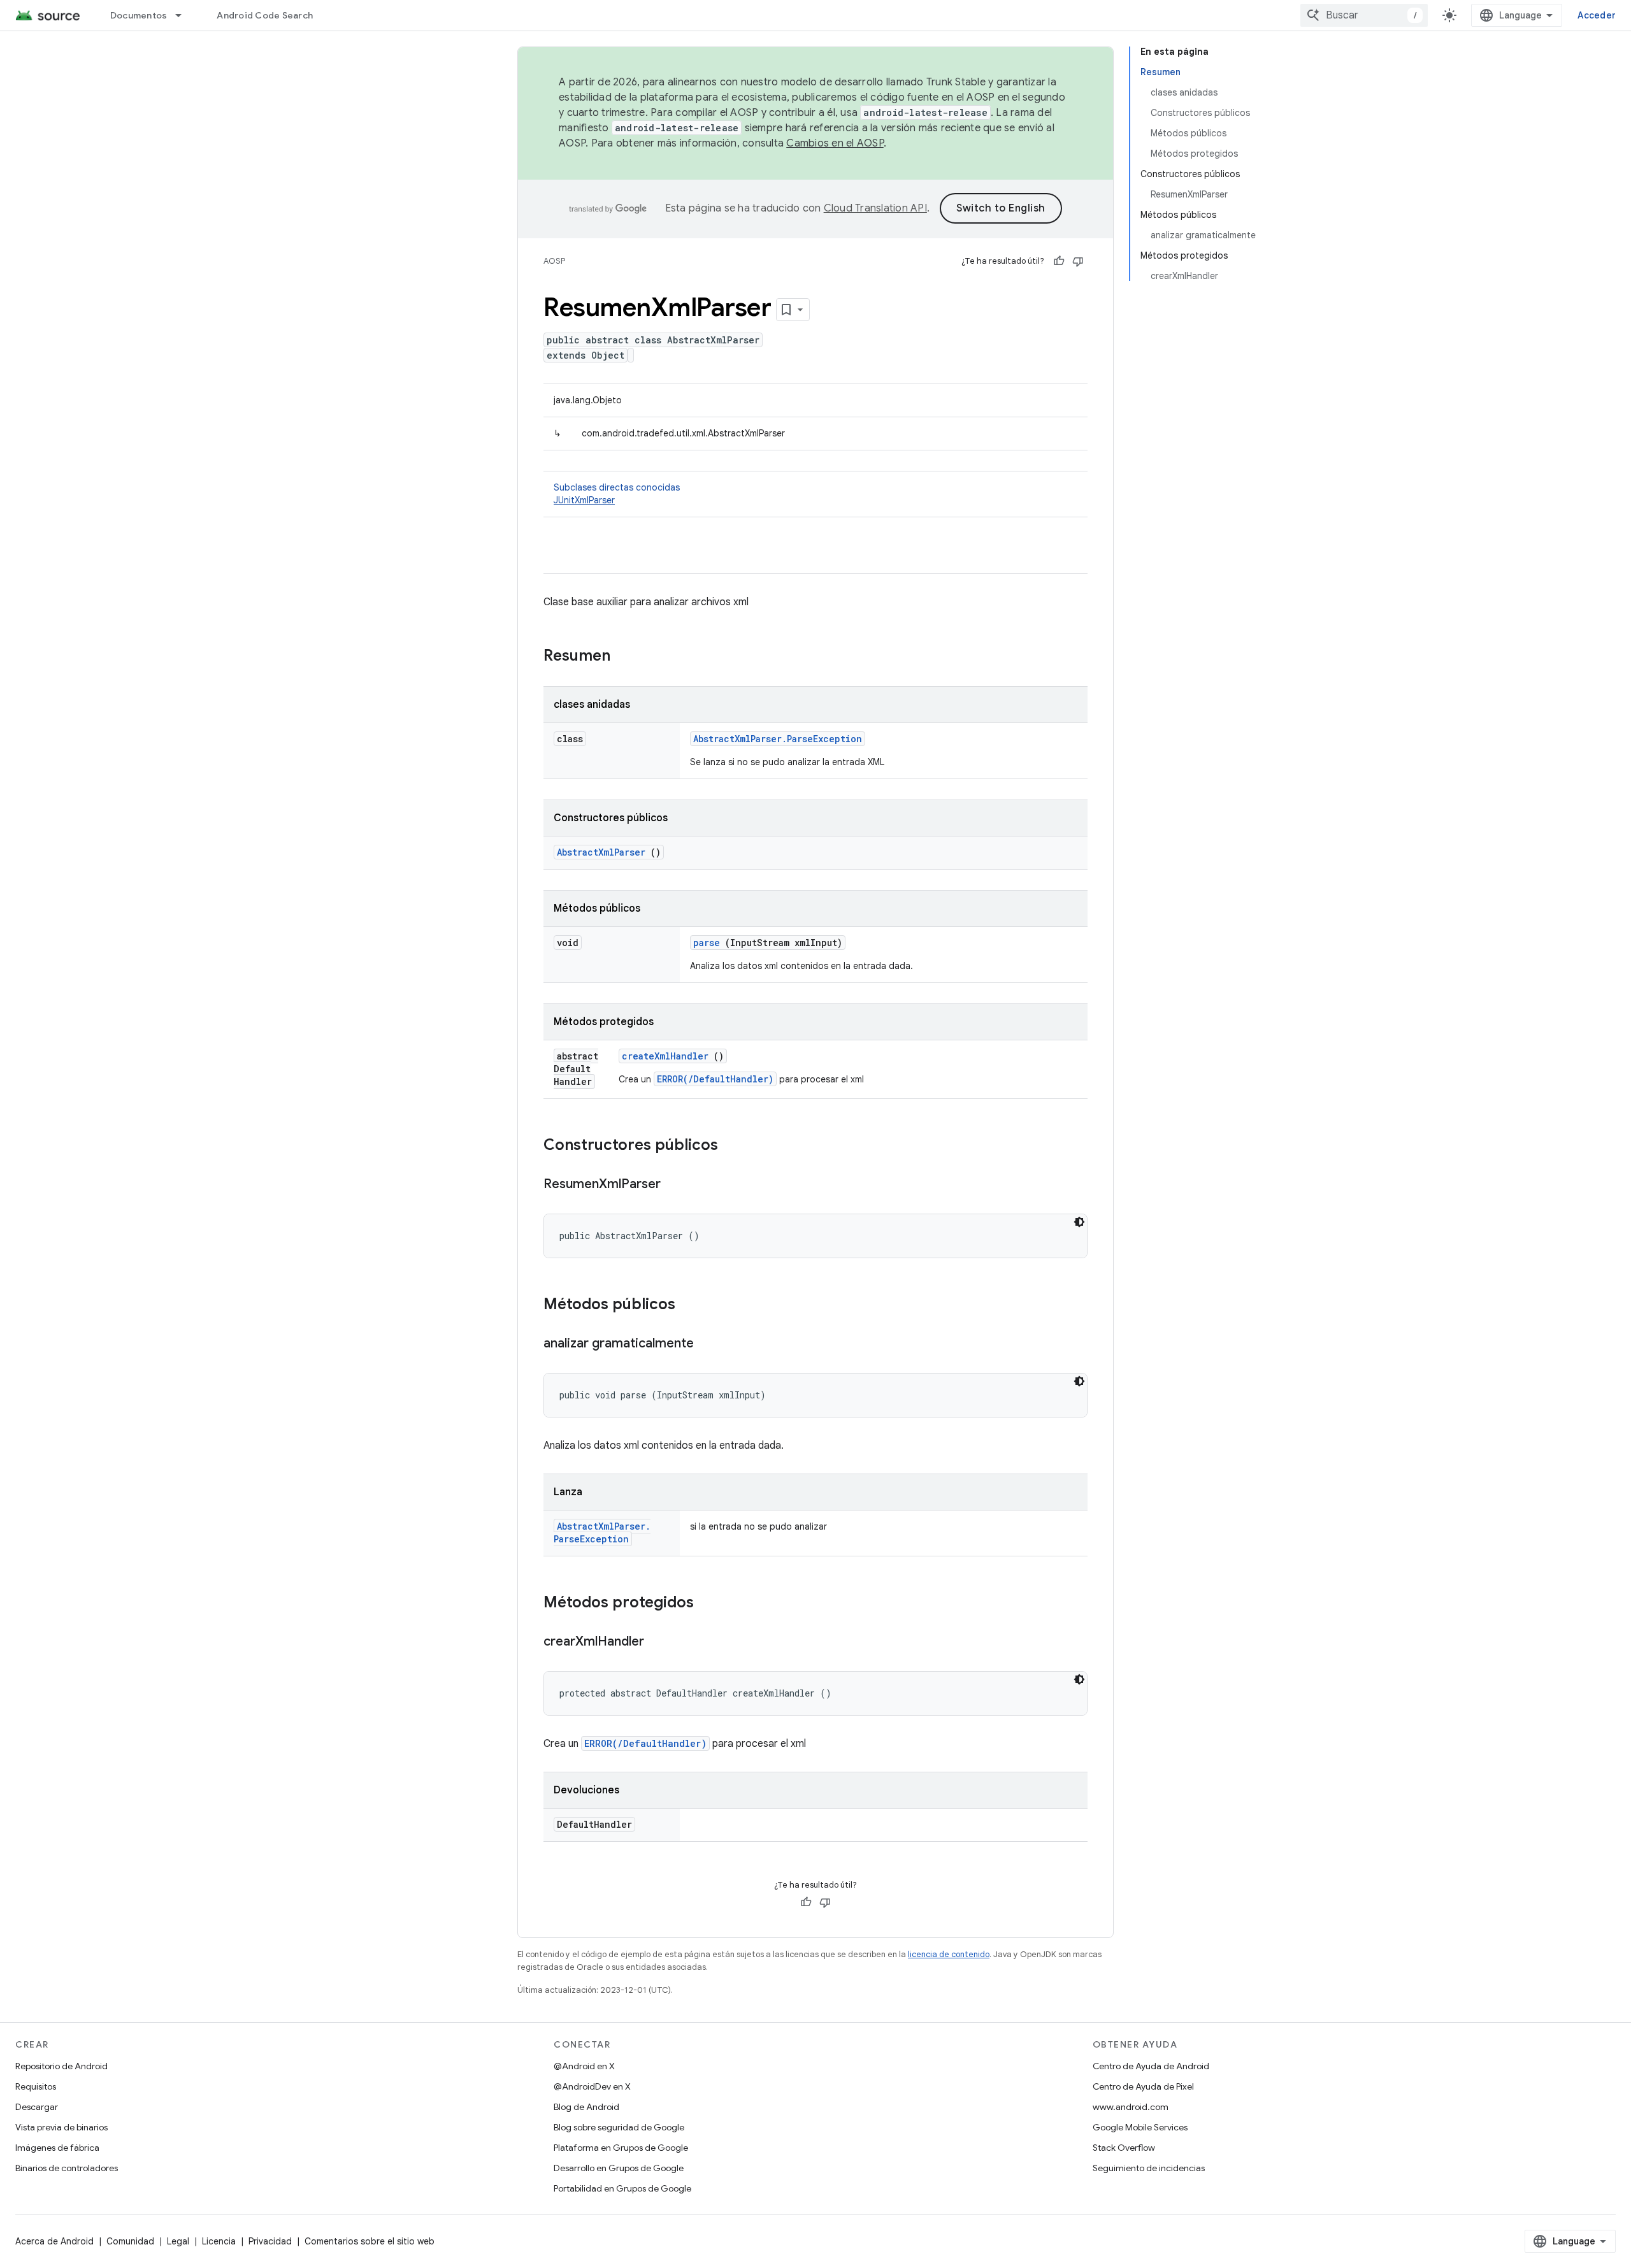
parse (707, 943)
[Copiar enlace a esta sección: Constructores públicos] (735, 1146)
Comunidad (130, 2241)
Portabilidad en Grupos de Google (622, 2188)
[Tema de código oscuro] (1079, 1222)
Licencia (219, 2241)
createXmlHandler (665, 1056)
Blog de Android (586, 2107)
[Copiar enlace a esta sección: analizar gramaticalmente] (707, 1344)
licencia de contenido (949, 1954)
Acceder (1597, 15)
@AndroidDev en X (592, 2086)
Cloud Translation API (875, 208)
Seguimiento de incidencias (1149, 2168)
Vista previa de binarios (61, 2127)
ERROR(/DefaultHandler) (715, 1079)
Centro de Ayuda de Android (1151, 2066)
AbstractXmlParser (601, 852)
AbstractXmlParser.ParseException (778, 739)
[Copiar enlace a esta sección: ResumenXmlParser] (673, 1185)
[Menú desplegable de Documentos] (184, 15)
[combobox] (1364, 15)
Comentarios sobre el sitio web (370, 2241)
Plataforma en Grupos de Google (621, 2148)
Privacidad (270, 2241)
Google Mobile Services (1140, 2127)
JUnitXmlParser (584, 500)
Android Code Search (265, 15)
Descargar (37, 2107)
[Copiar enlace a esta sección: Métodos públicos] (692, 1305)
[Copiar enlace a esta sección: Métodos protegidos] (710, 1604)
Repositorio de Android (61, 2066)
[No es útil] (1078, 261)
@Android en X (584, 2066)
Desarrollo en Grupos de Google (619, 2168)
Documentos (139, 15)
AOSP (554, 261)
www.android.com (1131, 2107)
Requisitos (36, 2086)
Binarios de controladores (67, 2168)
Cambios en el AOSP (835, 143)
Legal (178, 2241)
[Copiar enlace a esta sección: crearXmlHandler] (657, 1642)
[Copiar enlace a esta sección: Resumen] (627, 657)
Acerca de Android (54, 2241)
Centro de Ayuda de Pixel (1143, 2086)
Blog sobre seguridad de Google (619, 2127)
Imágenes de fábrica (57, 2148)
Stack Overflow (1124, 2148)
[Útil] (1059, 261)
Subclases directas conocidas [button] (617, 494)
